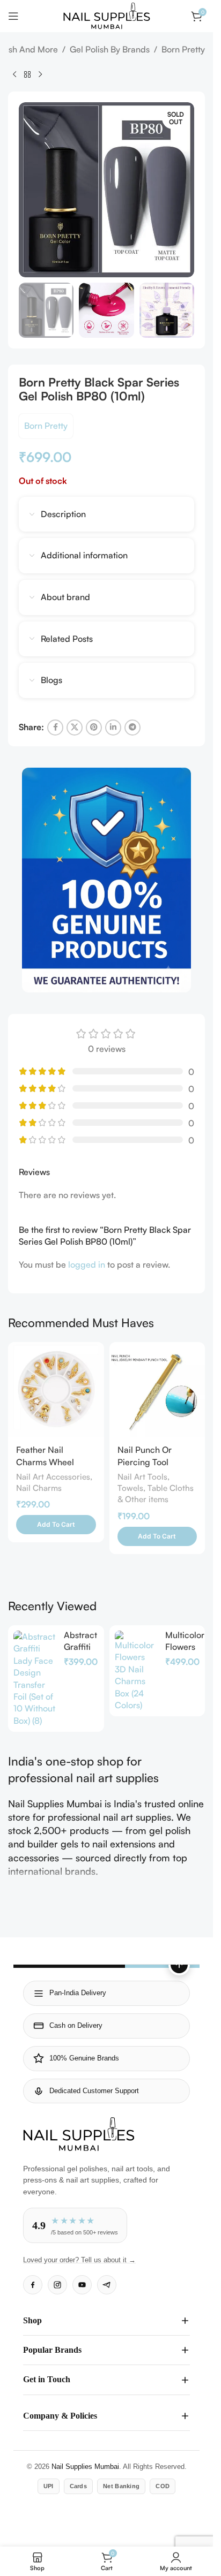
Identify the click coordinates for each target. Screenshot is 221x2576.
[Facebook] (33, 2285)
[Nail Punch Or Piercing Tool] (157, 1390)
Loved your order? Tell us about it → (79, 2260)
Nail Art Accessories (53, 1477)
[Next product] (40, 74)
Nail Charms (39, 1488)
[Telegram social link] (132, 728)
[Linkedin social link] (113, 728)
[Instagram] (57, 2285)
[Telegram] (107, 2285)
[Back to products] (27, 74)
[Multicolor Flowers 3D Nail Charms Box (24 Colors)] (136, 1671)
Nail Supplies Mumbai (85, 2467)
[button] (56, 1525)
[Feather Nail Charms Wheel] (56, 1390)
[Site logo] (107, 15)
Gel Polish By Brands (110, 49)
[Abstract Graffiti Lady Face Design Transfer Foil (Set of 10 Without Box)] (35, 1679)
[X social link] (75, 728)
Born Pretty (183, 49)
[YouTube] (82, 2285)
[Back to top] (179, 1965)
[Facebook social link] (55, 728)
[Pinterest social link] (94, 728)
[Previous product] (14, 74)
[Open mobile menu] (13, 16)
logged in (87, 1264)
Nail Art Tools (142, 1477)
